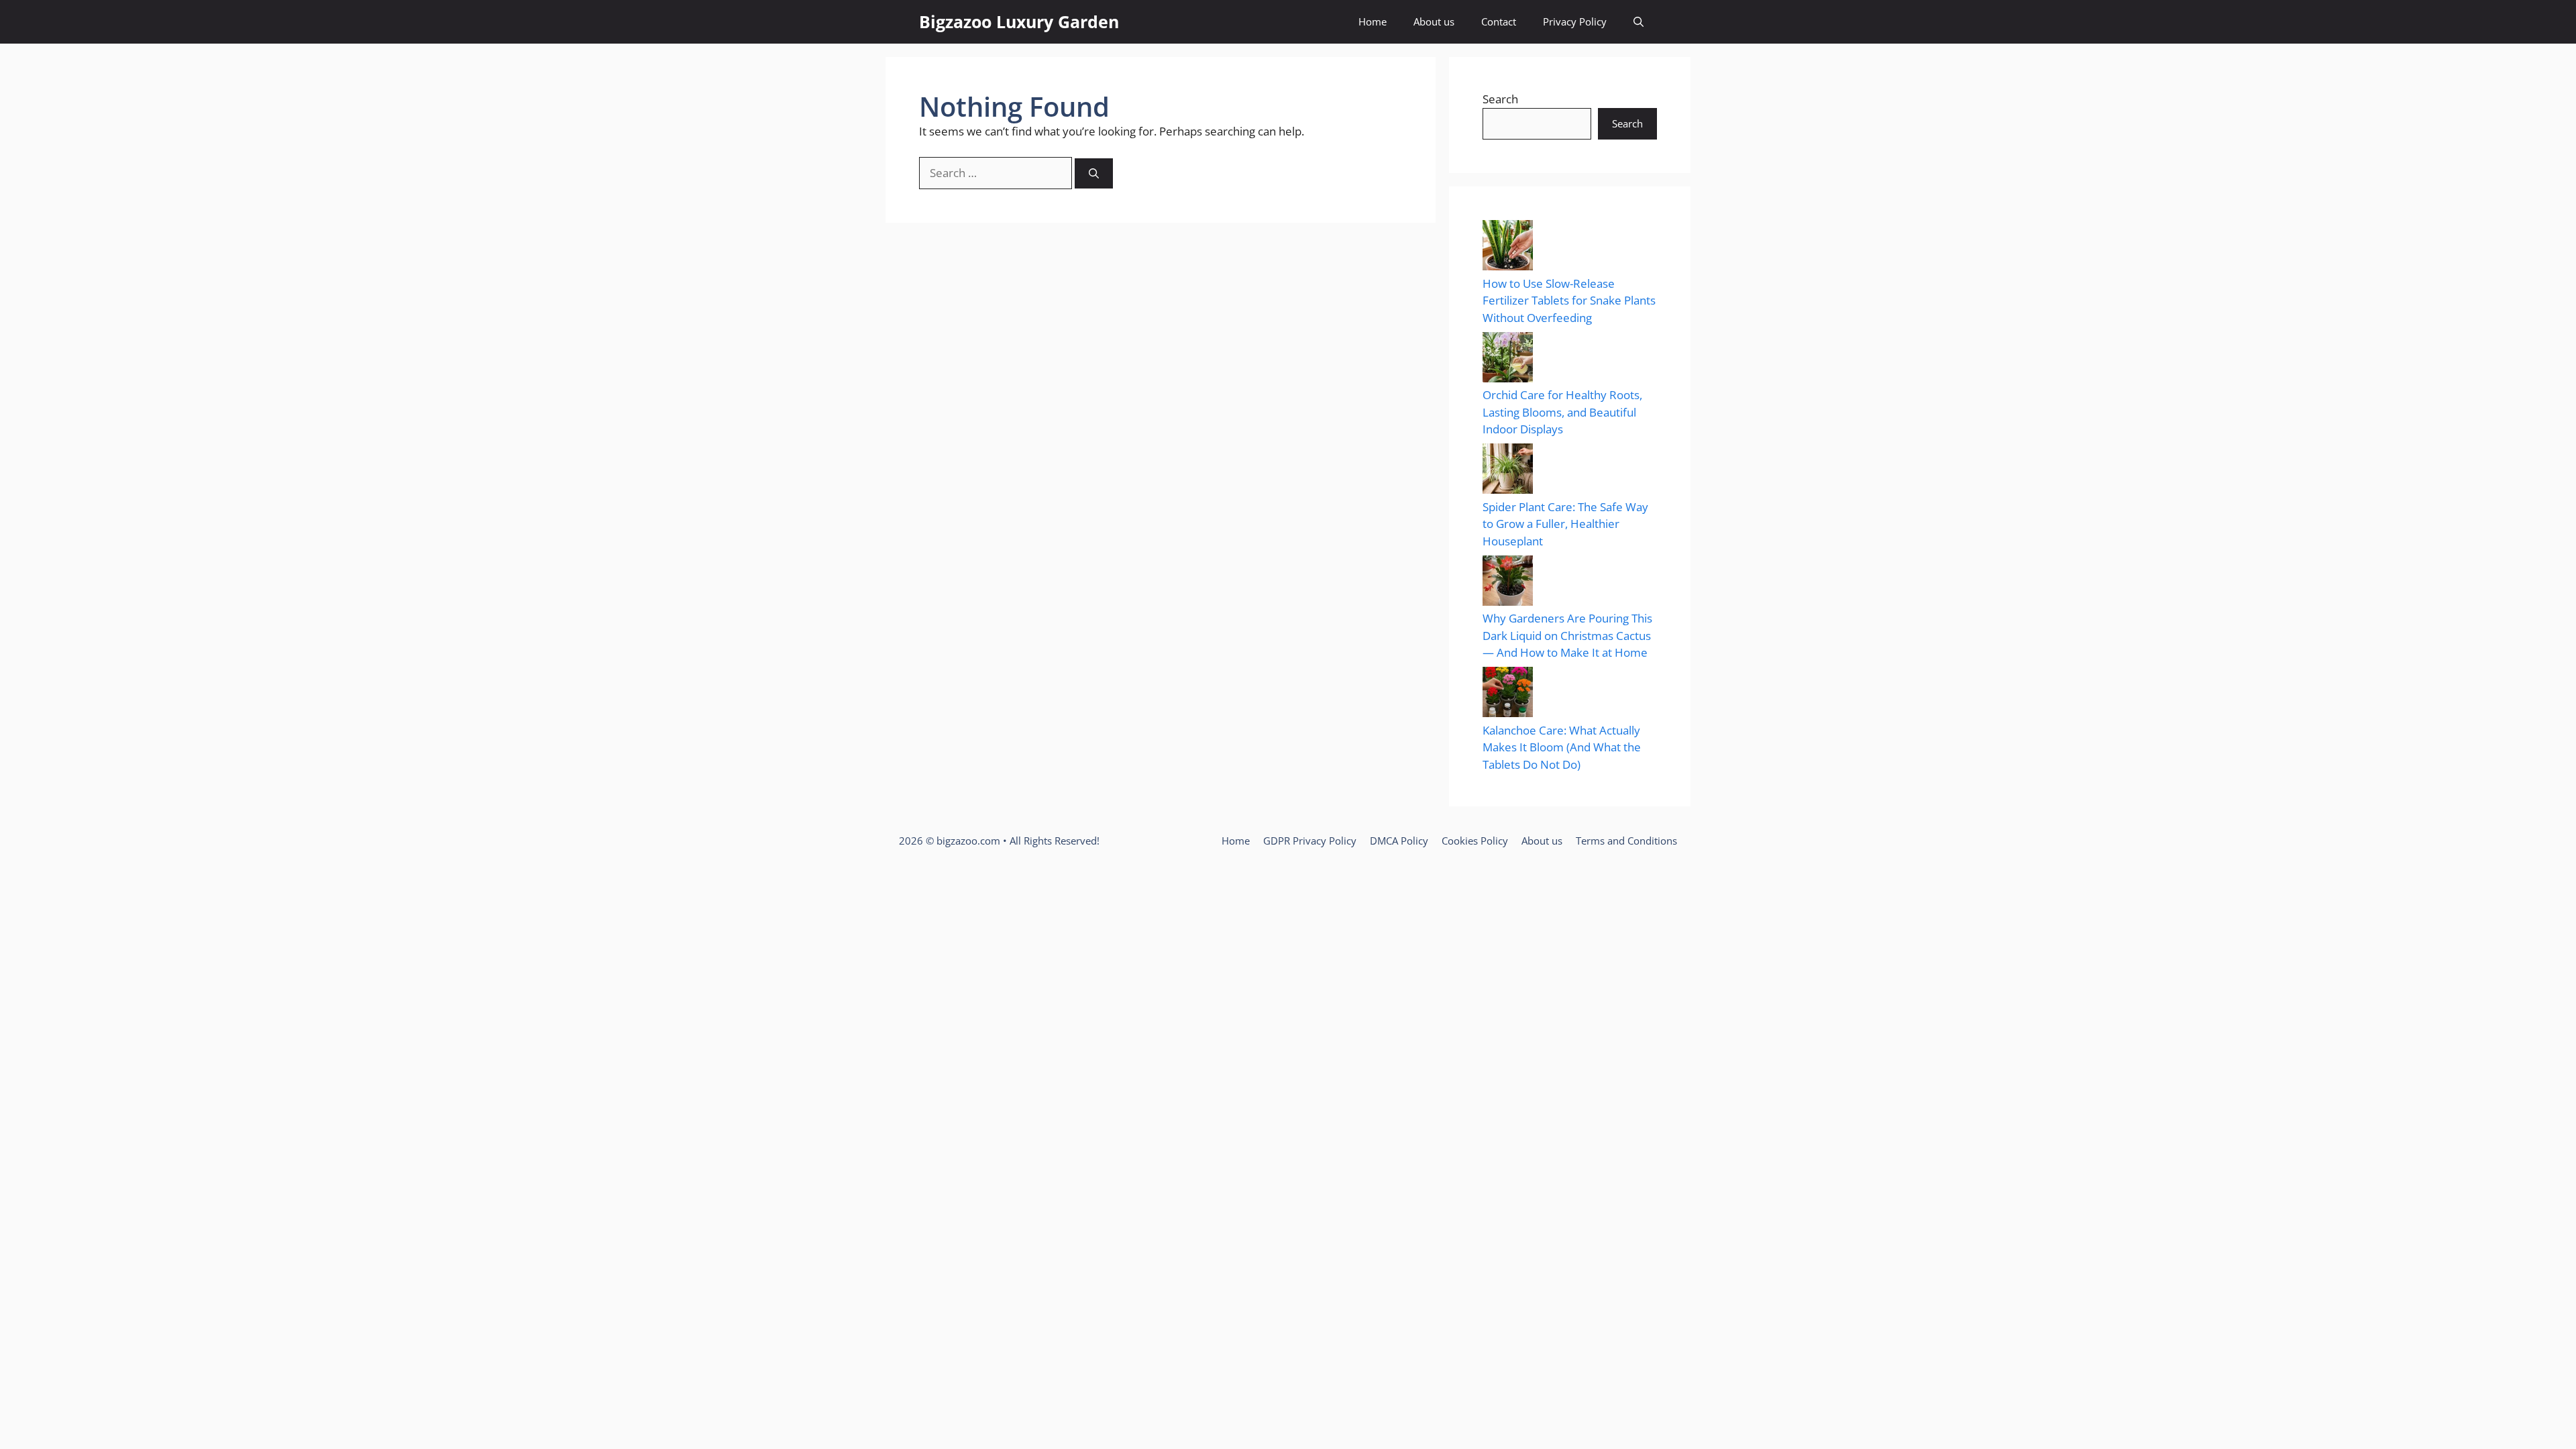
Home (1373, 21)
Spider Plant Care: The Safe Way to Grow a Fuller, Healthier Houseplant (1565, 524)
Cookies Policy (1475, 841)
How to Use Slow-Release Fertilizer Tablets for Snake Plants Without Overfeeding (1569, 301)
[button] (1639, 22)
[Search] (1094, 173)
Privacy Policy (1575, 21)
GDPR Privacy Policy (1310, 841)
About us (1434, 21)
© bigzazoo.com (963, 841)
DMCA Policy (1399, 841)
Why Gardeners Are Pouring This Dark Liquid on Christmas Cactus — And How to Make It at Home (1567, 635)
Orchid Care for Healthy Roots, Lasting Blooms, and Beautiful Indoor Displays (1562, 412)
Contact (1499, 21)
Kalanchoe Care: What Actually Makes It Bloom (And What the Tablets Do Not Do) (1562, 747)
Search (1500, 99)
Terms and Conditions (1626, 841)
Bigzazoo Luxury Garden (1019, 21)
